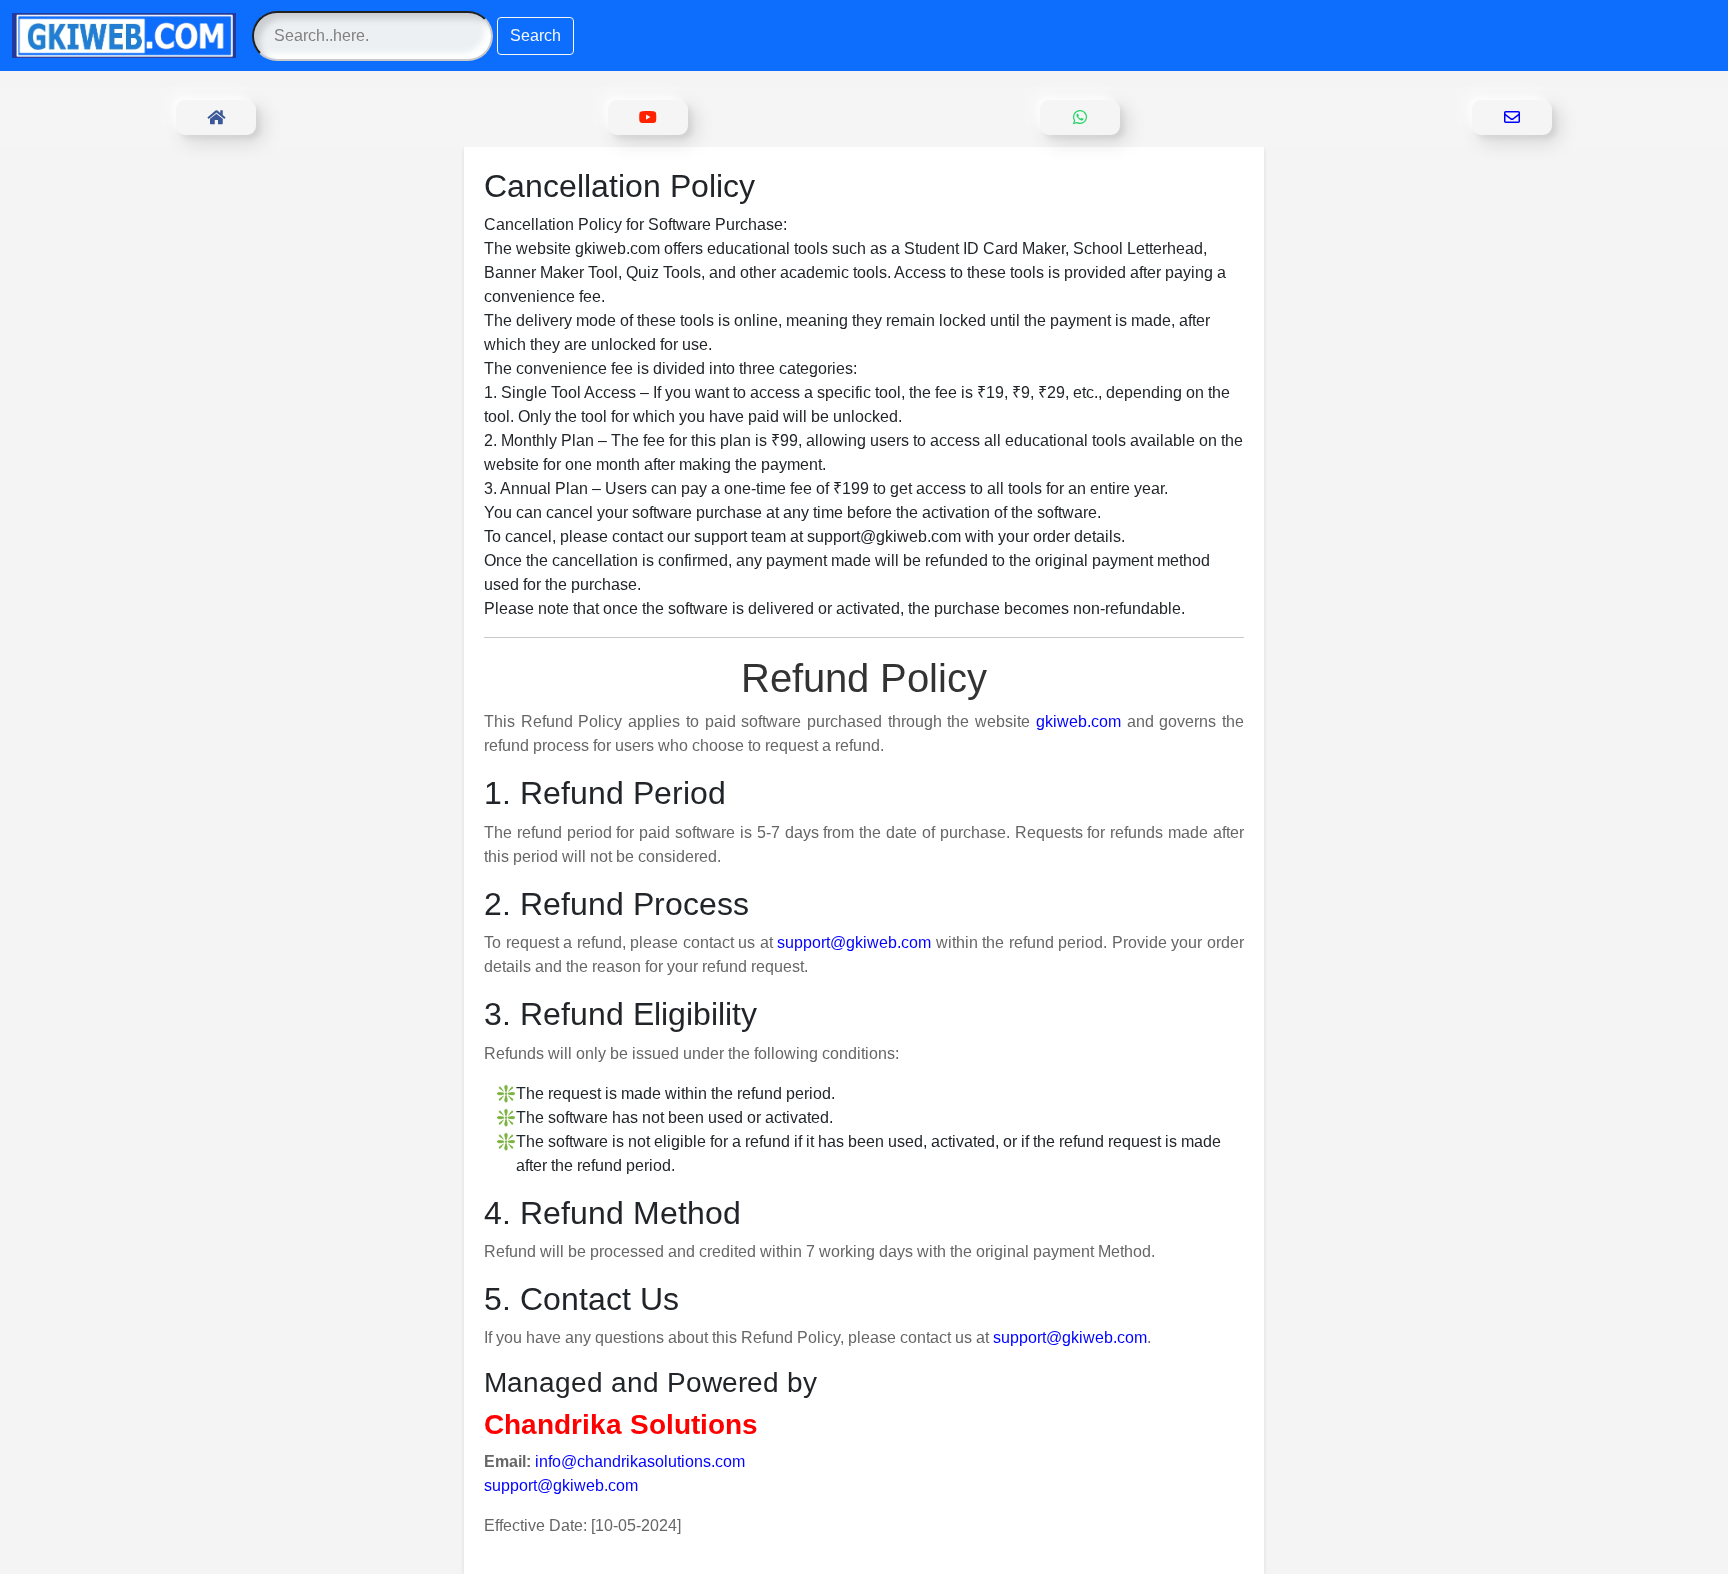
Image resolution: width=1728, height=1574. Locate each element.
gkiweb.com (1078, 721)
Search (535, 35)
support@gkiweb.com (854, 942)
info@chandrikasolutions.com (640, 1461)
